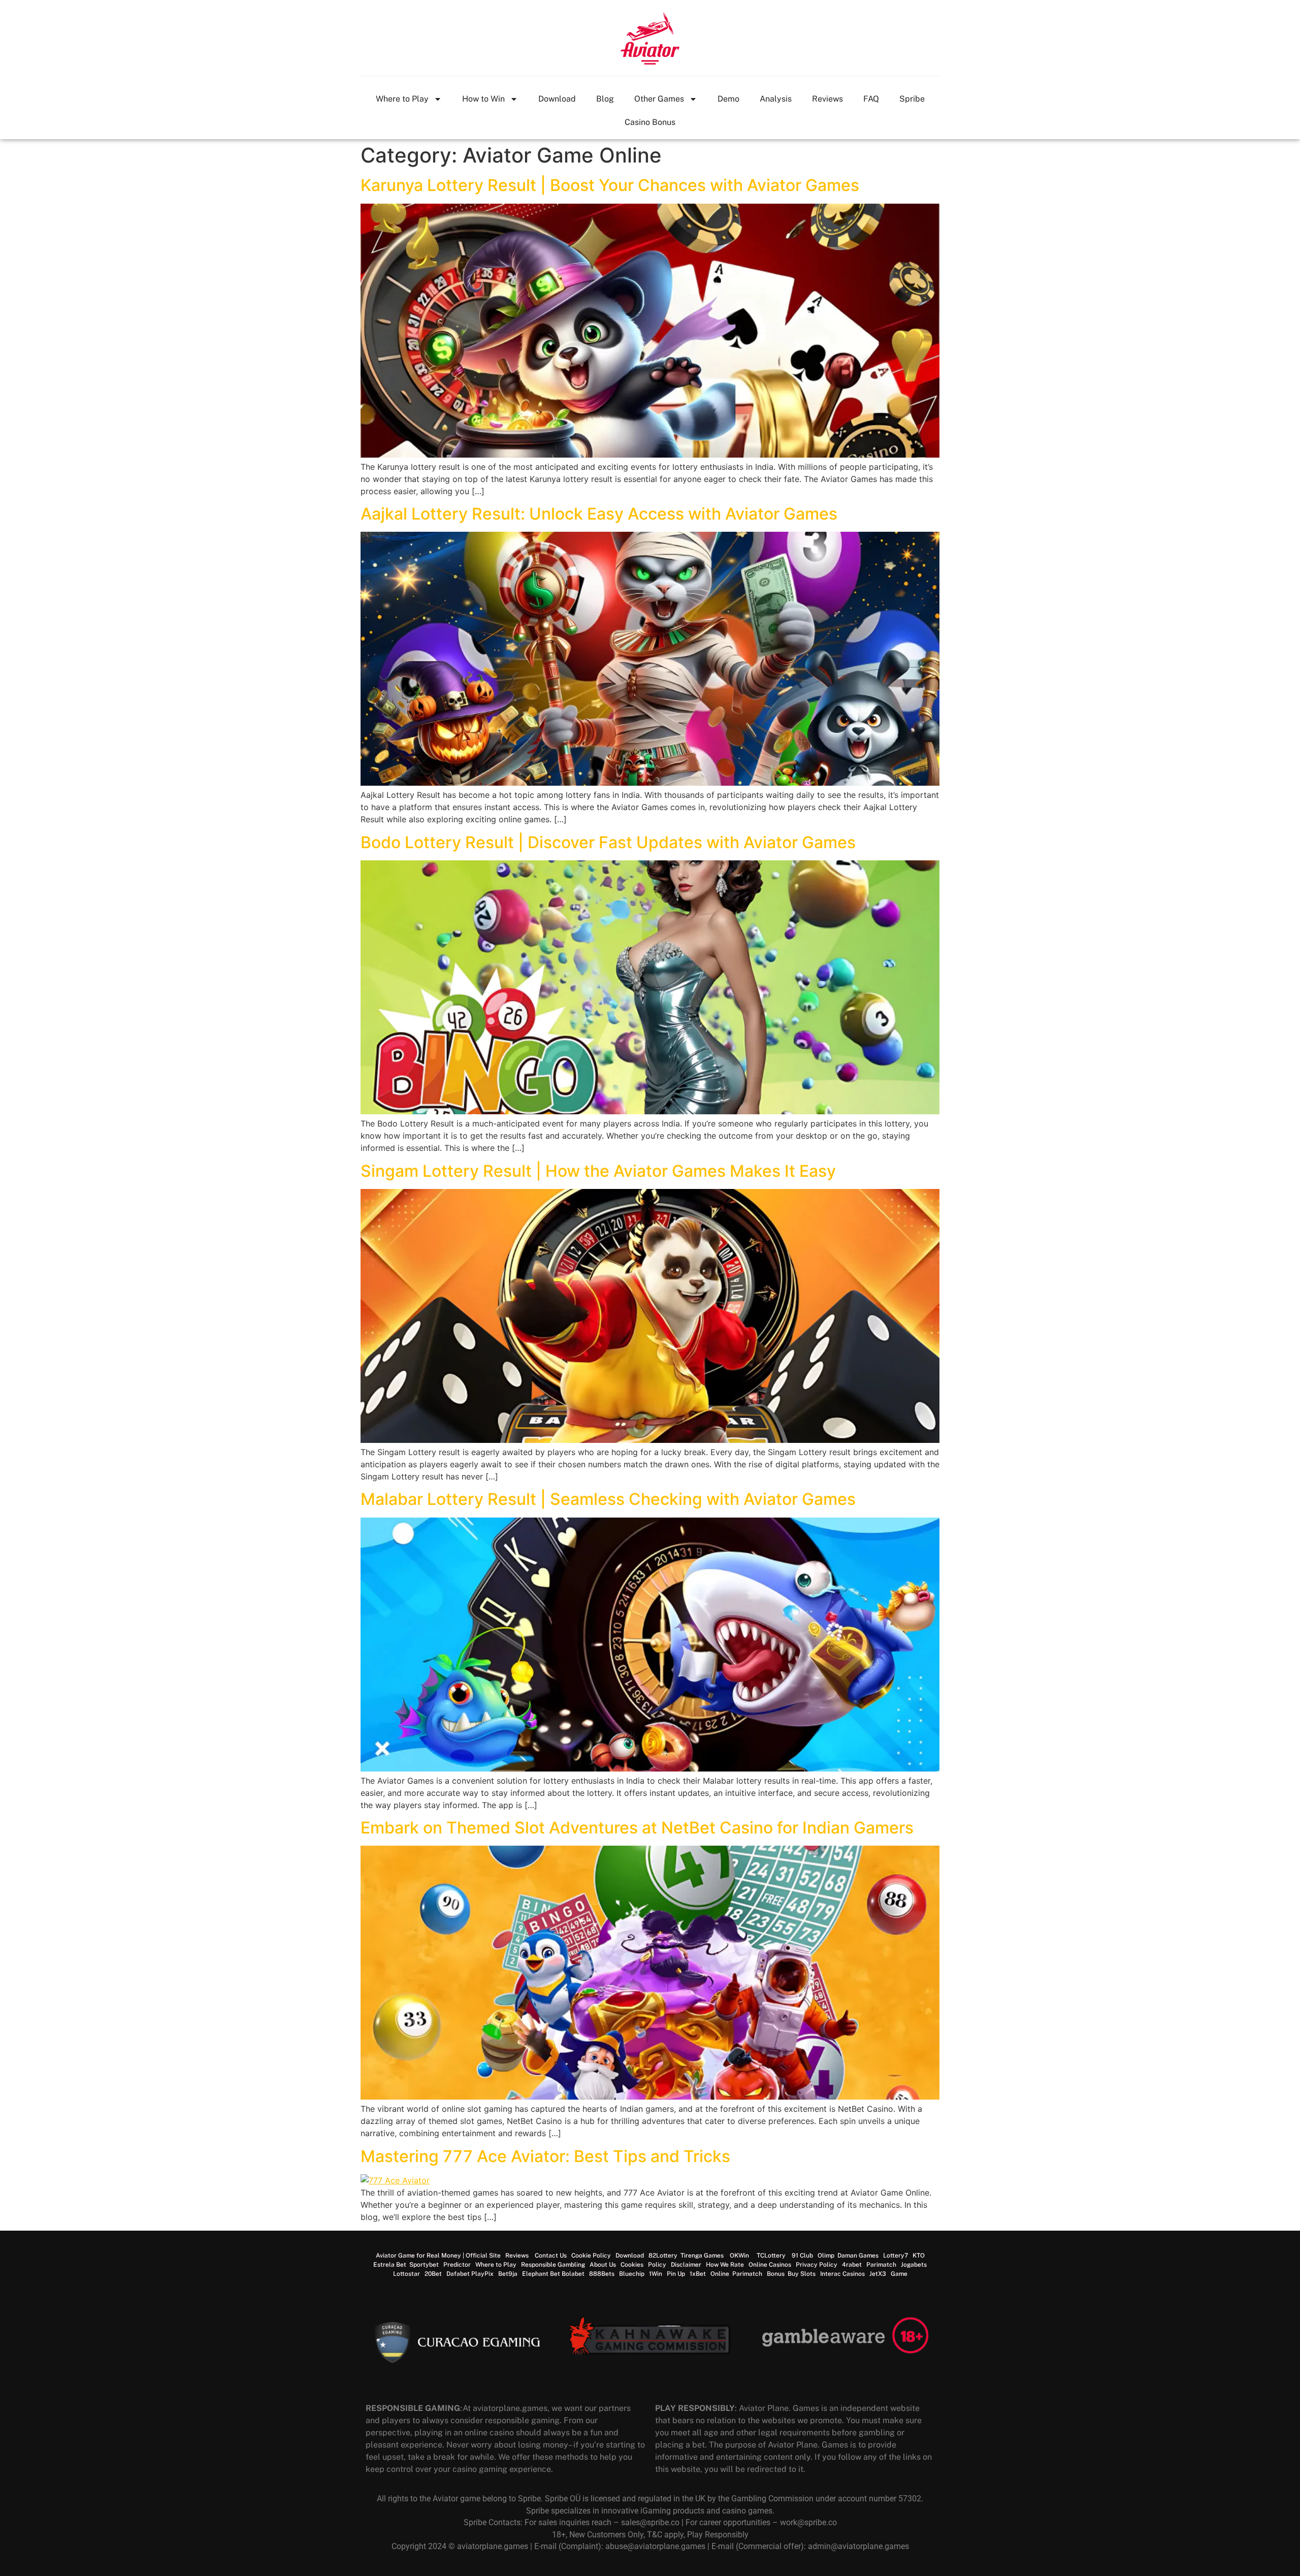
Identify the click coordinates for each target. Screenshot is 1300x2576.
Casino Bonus (650, 122)
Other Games (659, 99)
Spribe (912, 99)
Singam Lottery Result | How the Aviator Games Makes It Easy (598, 1171)
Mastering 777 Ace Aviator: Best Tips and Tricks (545, 2156)
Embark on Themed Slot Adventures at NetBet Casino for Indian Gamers (637, 1828)
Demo (728, 99)
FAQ (871, 99)
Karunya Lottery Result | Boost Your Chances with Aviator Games (610, 185)
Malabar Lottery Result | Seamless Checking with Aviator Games (608, 1499)
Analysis (776, 99)
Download (557, 99)
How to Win (483, 99)
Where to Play (402, 99)
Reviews (827, 99)
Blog (605, 99)
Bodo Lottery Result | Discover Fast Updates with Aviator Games (608, 842)
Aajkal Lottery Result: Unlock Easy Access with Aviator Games (599, 514)
